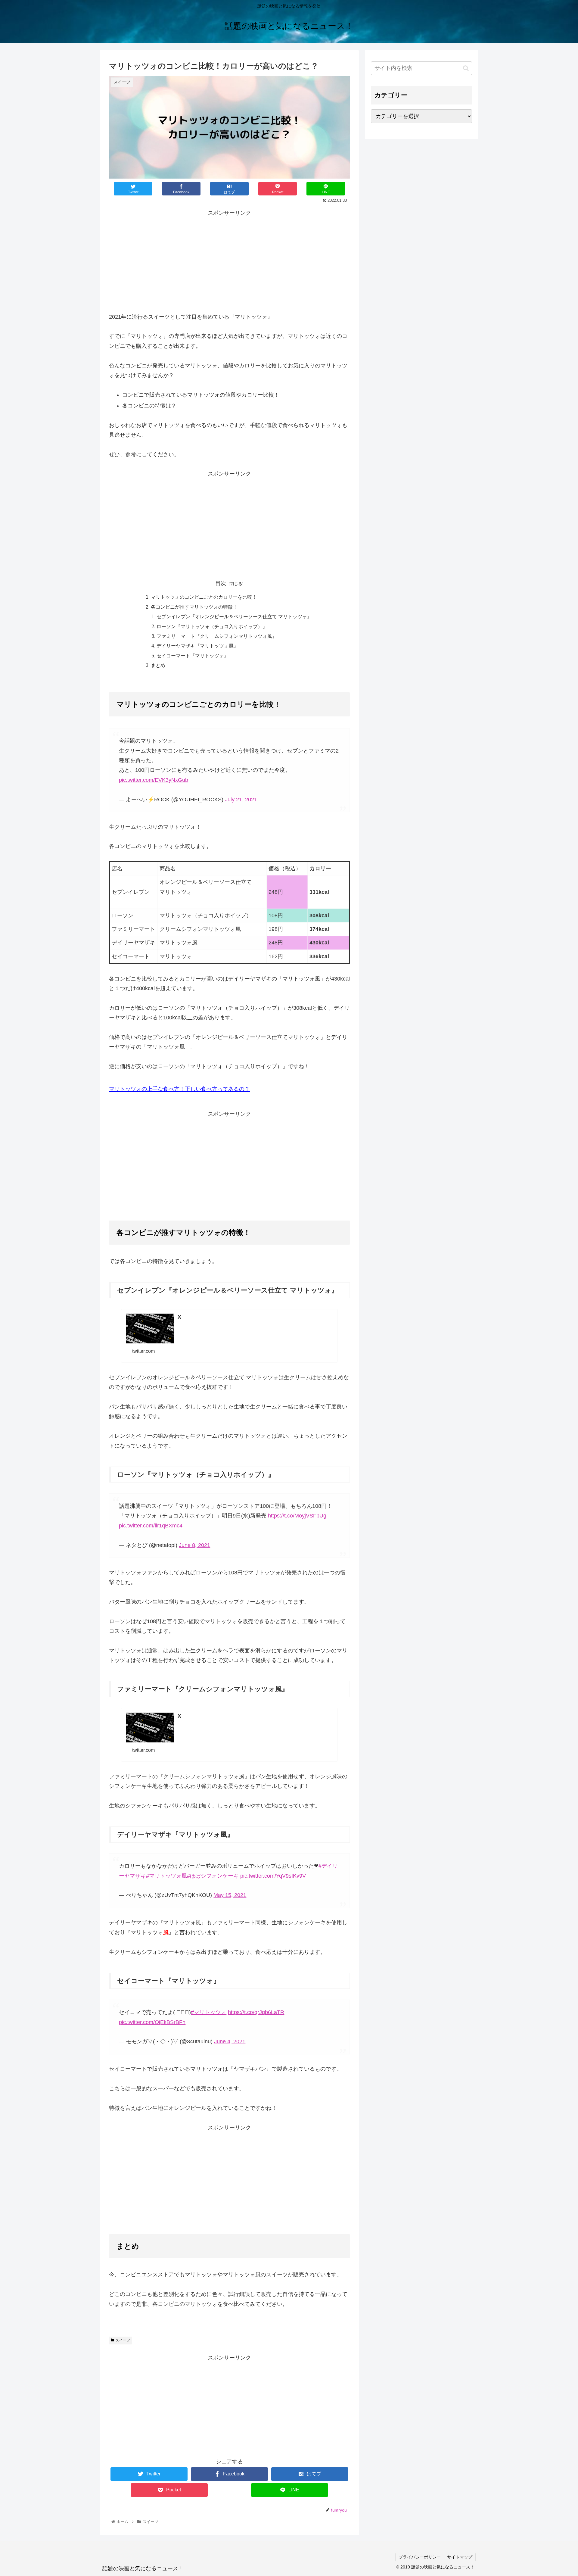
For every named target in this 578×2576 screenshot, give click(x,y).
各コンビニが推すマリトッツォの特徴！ (194, 607)
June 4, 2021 (230, 2041)
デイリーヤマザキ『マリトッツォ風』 (197, 646)
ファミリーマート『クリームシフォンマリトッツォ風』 (217, 636)
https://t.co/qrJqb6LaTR (256, 2012)
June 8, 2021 (194, 1545)
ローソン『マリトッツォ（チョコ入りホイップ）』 (212, 626)
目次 (221, 583)
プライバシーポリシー (420, 2557)
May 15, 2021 (230, 1895)
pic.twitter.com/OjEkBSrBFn (152, 2022)
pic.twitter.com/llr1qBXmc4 (151, 1526)
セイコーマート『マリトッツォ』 (193, 656)
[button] (466, 68)
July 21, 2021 (241, 800)
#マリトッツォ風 (166, 1876)
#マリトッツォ (209, 2012)
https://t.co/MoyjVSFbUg (297, 1516)
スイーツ (123, 2340)
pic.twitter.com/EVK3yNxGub (154, 780)
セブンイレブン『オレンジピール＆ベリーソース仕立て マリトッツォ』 (234, 616)
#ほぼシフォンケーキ (213, 1876)
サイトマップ (460, 2557)
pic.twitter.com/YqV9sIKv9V (273, 1876)
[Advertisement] (229, 260)
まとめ (158, 665)
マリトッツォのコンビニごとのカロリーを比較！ (204, 597)
